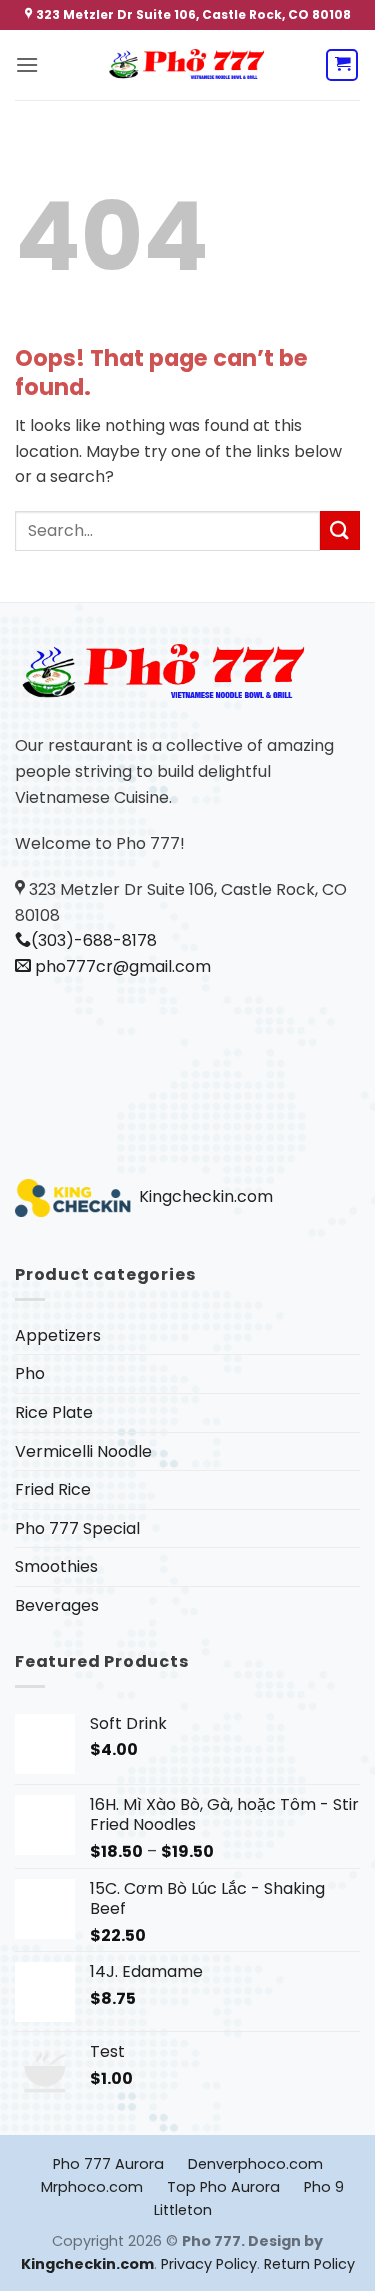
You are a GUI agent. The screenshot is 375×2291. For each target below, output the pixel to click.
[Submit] (340, 530)
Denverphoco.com (255, 2164)
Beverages (57, 1605)
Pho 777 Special (77, 1528)
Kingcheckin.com (204, 1196)
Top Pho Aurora (223, 2187)
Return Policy (309, 2264)
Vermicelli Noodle (83, 1451)
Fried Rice (53, 1489)
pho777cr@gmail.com (121, 966)
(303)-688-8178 (94, 940)
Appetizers (58, 1335)
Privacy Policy (209, 2264)
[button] (27, 64)
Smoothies (56, 1566)
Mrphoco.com (92, 2187)
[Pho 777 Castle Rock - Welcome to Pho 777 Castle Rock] (188, 65)
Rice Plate (54, 1412)
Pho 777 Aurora (108, 2164)
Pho (30, 1373)
